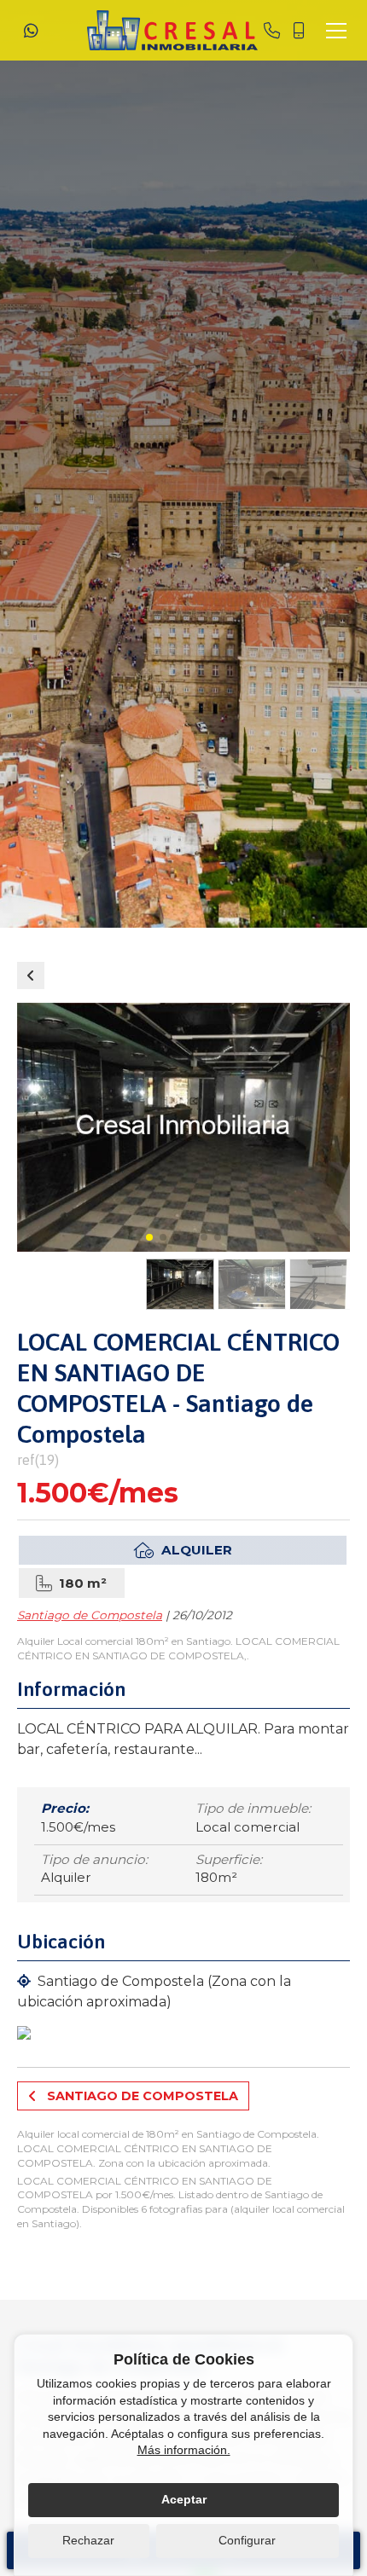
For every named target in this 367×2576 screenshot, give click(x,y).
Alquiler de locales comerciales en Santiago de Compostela (31, 975)
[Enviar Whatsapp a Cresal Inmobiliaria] (31, 31)
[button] (149, 1237)
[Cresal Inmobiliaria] (172, 30)
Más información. (184, 2450)
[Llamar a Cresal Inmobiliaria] (271, 31)
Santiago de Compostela (90, 1615)
